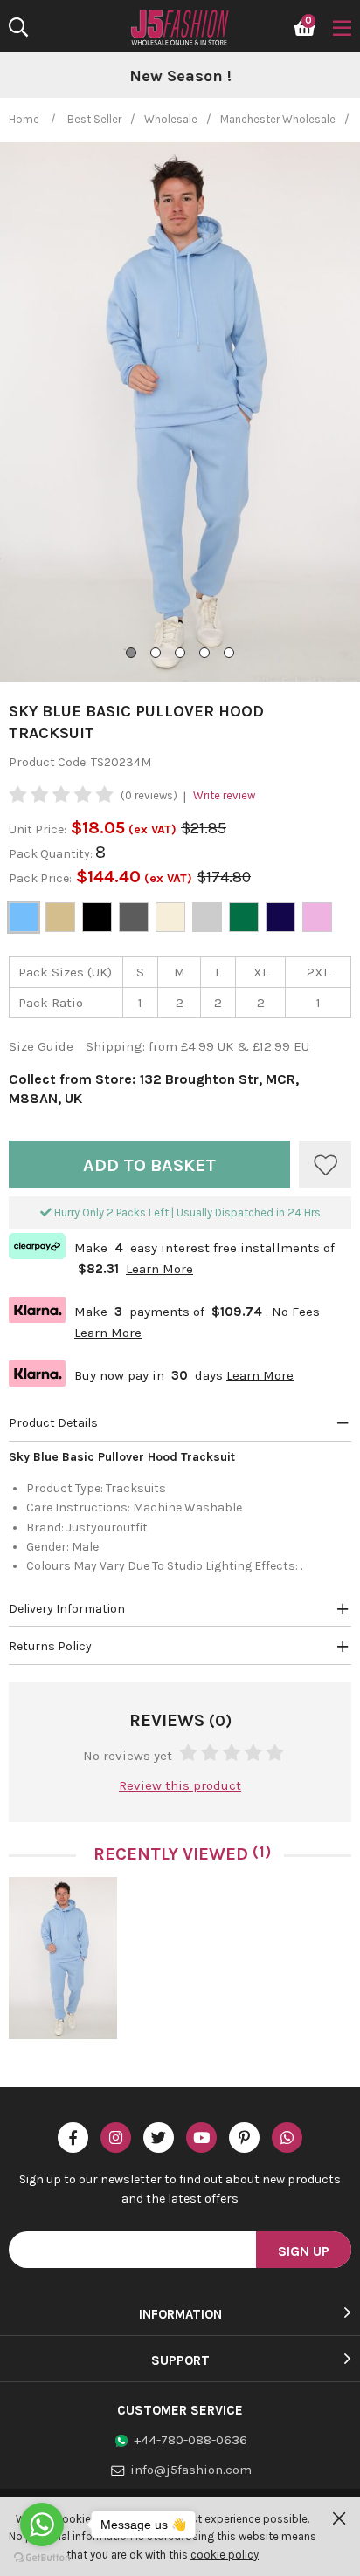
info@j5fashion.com (191, 2470)
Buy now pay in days (151, 1373)
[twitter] (159, 2138)
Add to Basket (149, 1165)
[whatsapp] (287, 2138)
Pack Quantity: (52, 854)
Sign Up (304, 2251)
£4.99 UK (207, 1046)
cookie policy (225, 2555)
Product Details (53, 1423)
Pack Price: (40, 878)
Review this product (180, 1785)
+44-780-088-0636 (190, 2440)
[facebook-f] (73, 2138)
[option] (180, 77)
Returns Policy (50, 1646)
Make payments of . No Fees (164, 1320)
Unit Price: (38, 829)
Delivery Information (67, 1609)
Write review (224, 795)
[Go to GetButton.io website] (42, 2558)
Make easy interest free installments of (172, 1257)
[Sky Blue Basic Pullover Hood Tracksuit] (63, 1958)
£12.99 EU (281, 1046)
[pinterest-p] (244, 2138)
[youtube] (201, 2138)
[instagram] (116, 2138)
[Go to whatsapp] (42, 2525)
